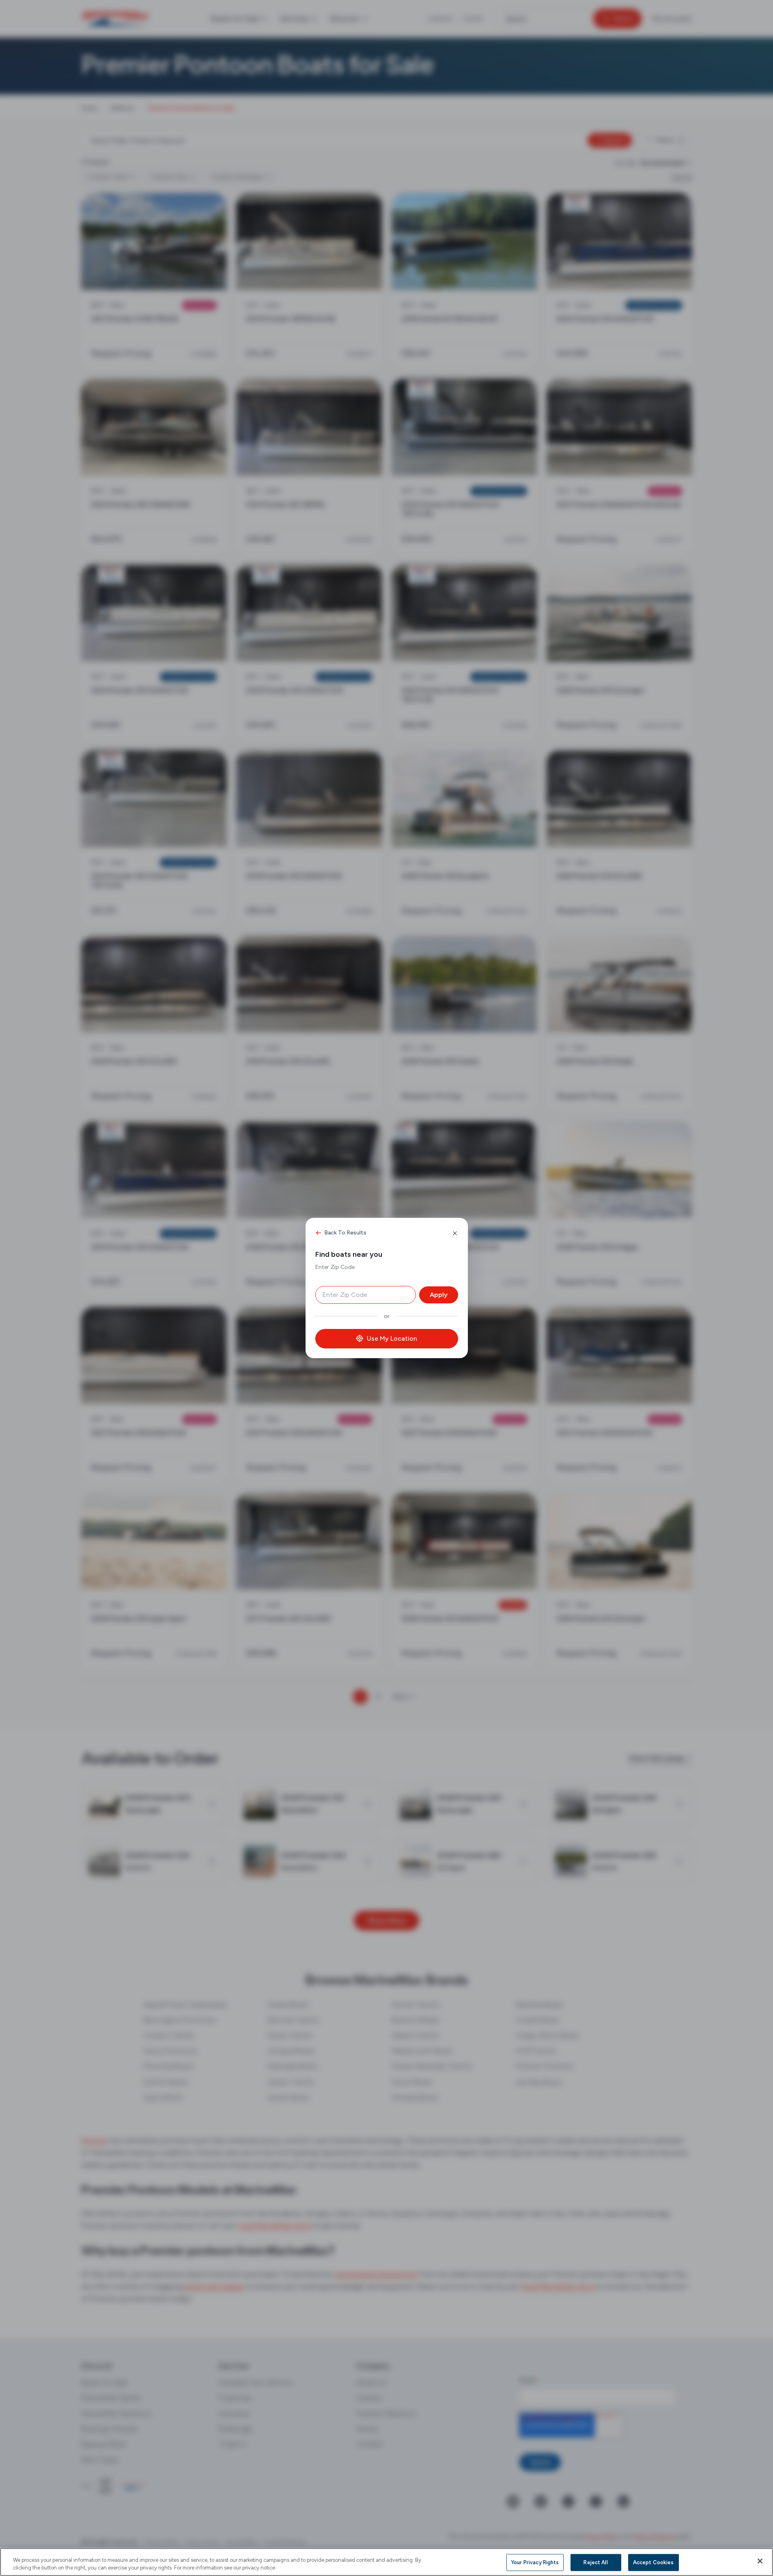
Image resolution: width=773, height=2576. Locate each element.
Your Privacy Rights (535, 2562)
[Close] (760, 2561)
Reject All (595, 2562)
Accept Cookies (653, 2562)
